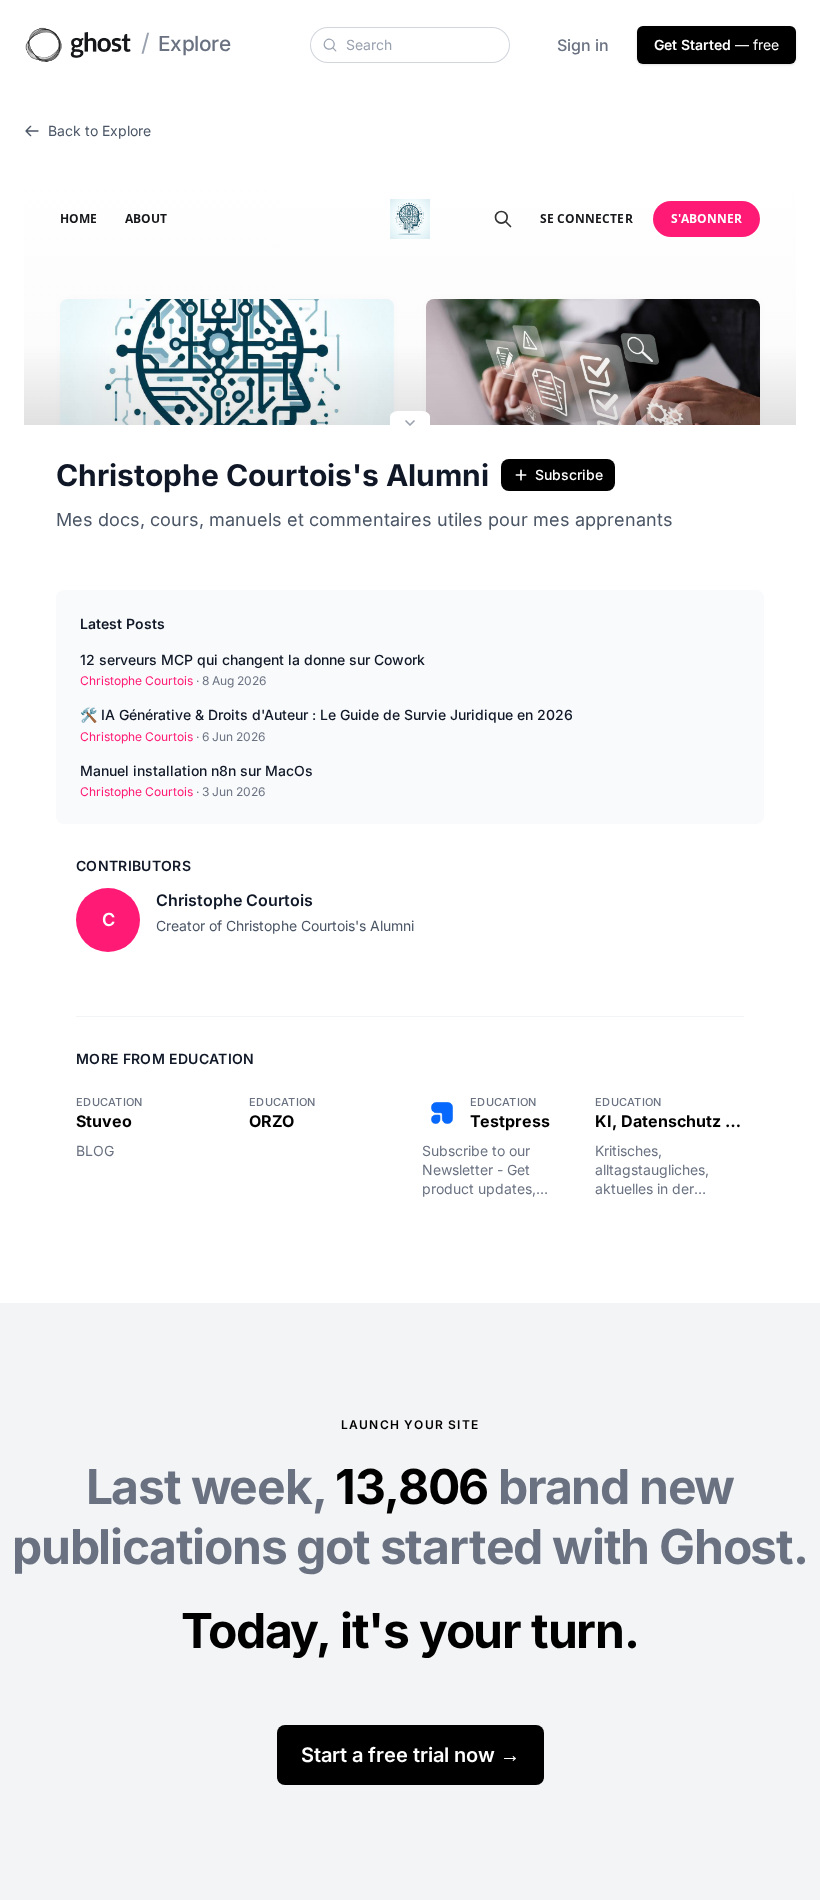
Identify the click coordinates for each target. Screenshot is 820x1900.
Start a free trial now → (410, 1755)
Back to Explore (99, 130)
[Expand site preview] (410, 425)
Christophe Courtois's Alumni (272, 475)
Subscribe (569, 474)
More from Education (165, 1058)
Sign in (583, 45)
